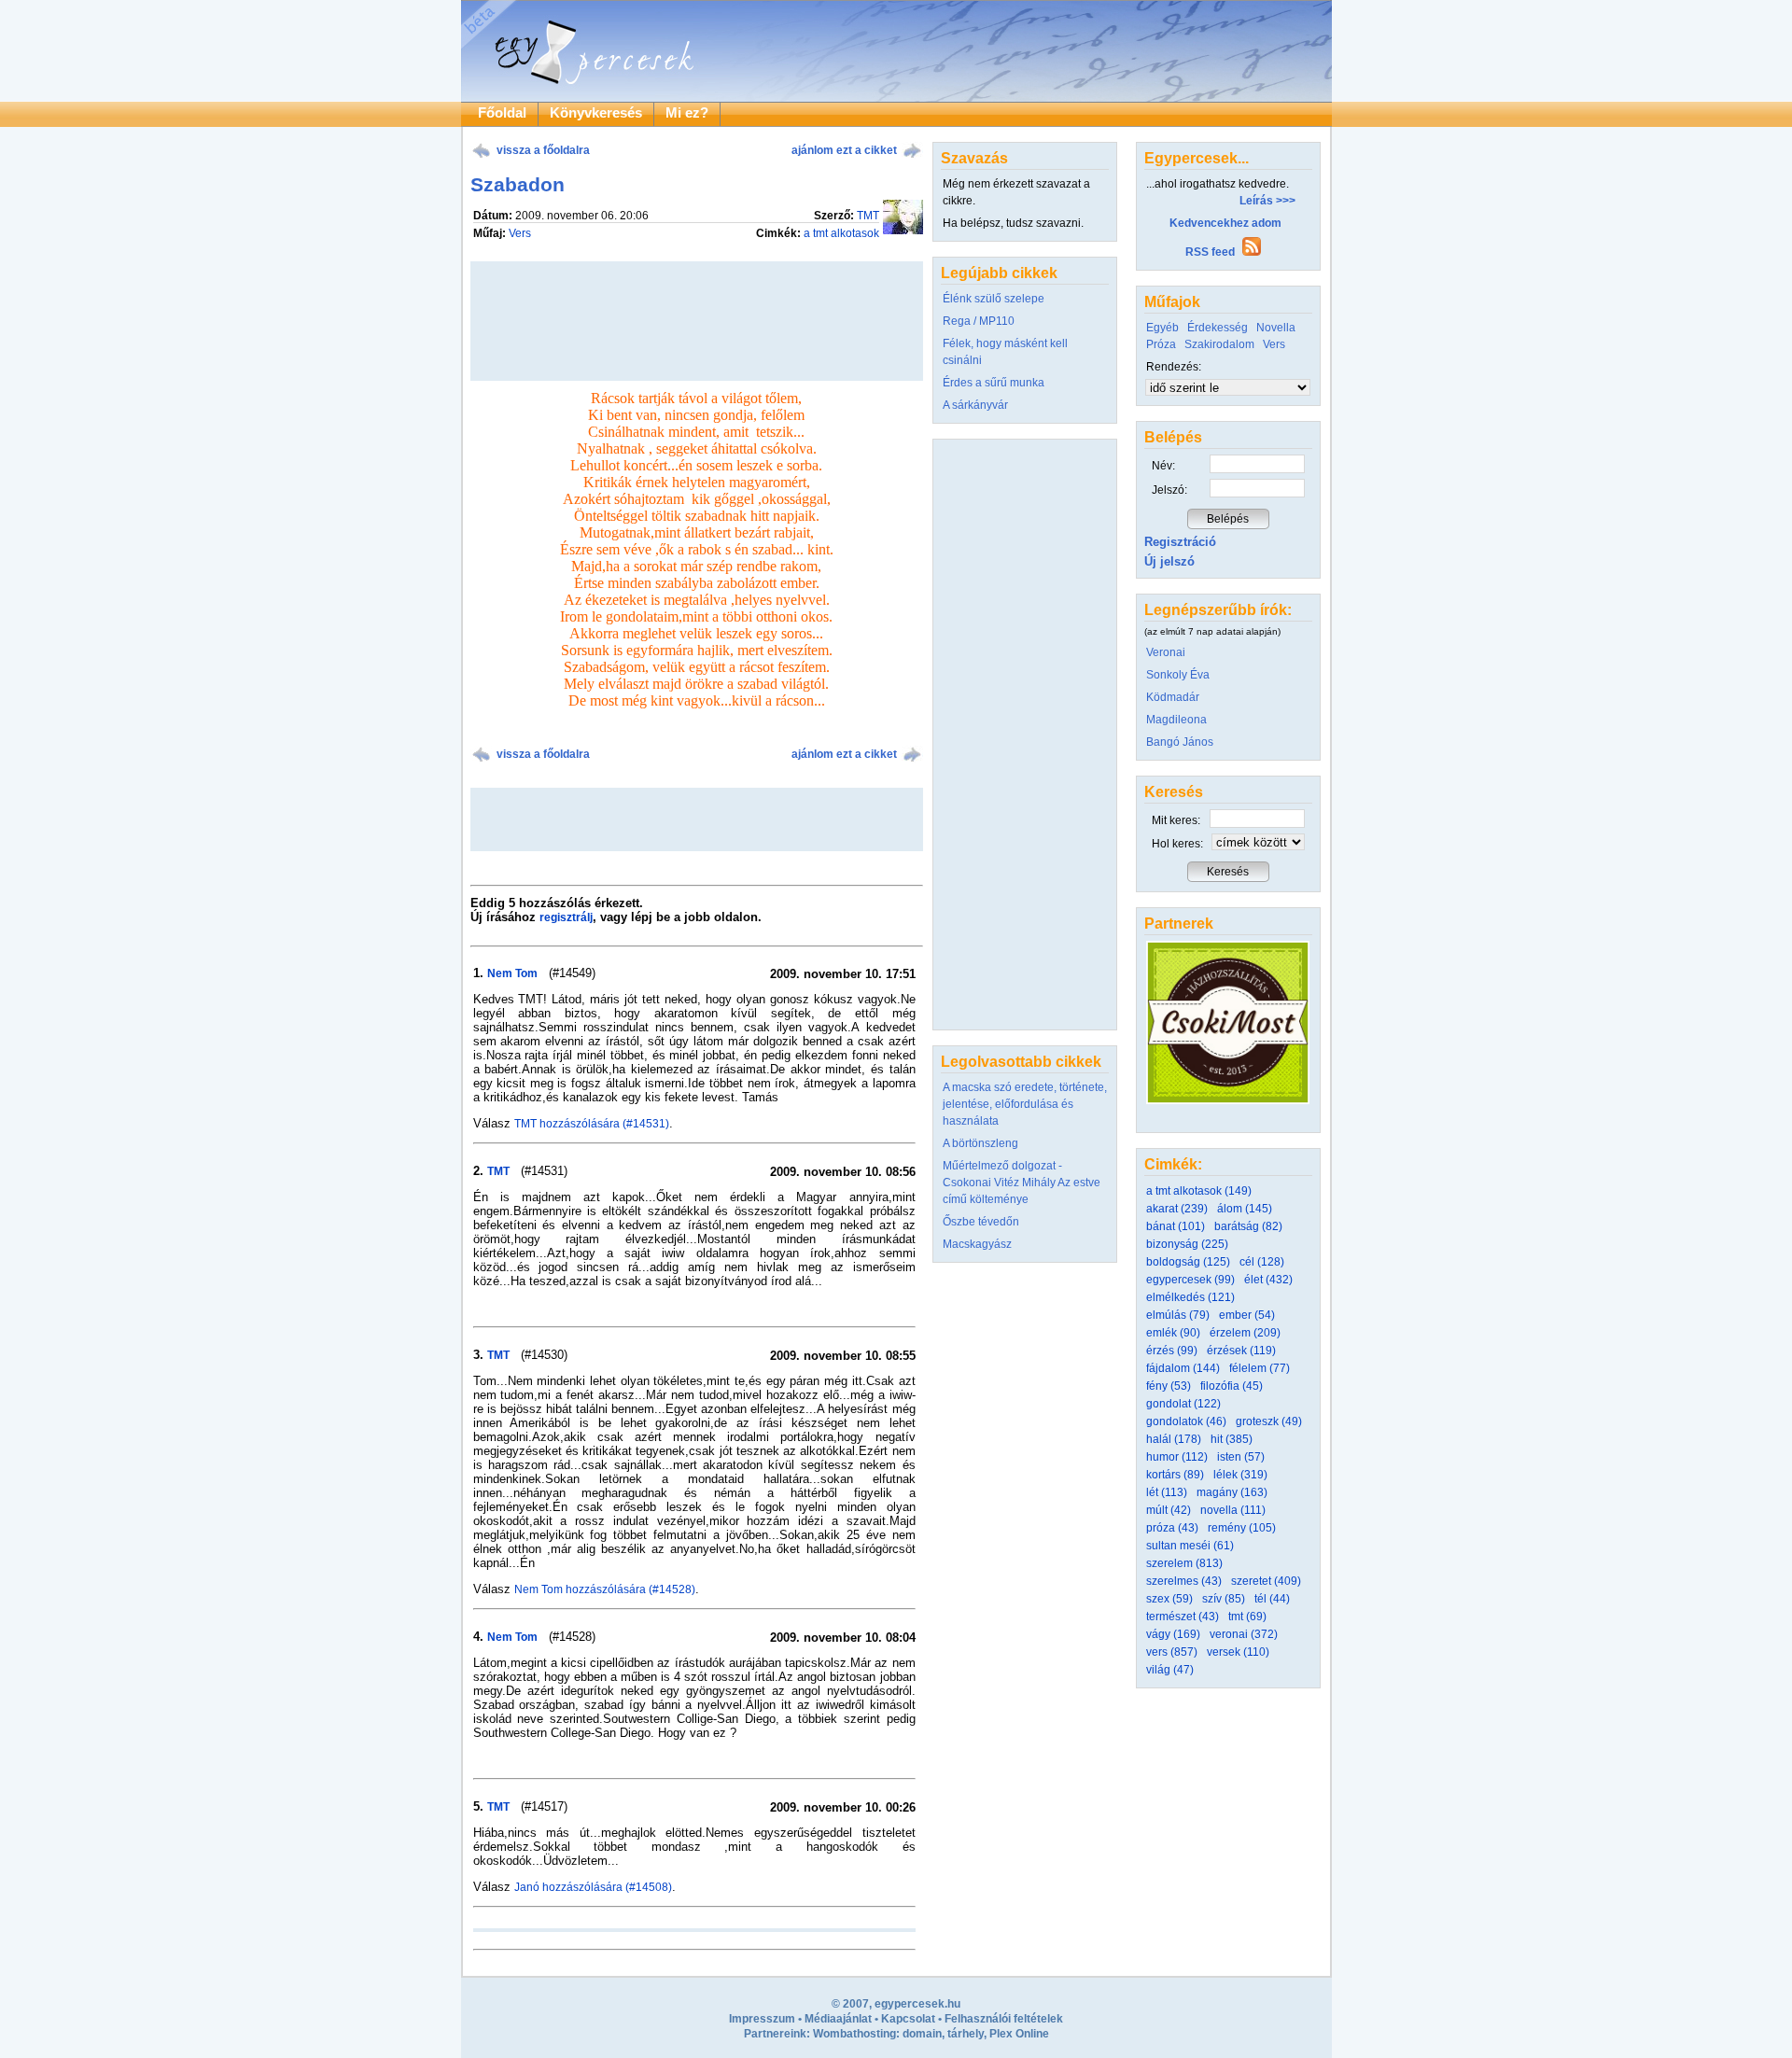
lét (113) (1167, 1492)
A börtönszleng (980, 1143)
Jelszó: (1169, 490)
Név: (1163, 466)
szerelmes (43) (1184, 1581)
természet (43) (1183, 1617)
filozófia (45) (1232, 1386)
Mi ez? (687, 113)
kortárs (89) (1175, 1475)
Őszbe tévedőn (981, 1222)
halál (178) (1174, 1439)
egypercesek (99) (1190, 1280)
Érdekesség (1218, 328)
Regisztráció (1180, 542)
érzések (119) (1241, 1351)
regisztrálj (566, 917)
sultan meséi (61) (1190, 1546)
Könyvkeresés (596, 113)
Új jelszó (1169, 561)
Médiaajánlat (838, 2019)
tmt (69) (1247, 1617)
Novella (1276, 328)
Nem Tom (512, 973)
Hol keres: (1177, 844)
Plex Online (1019, 2034)
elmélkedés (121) (1190, 1297)
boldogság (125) (1188, 1262)
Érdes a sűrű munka (994, 383)
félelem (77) (1260, 1368)
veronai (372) (1244, 1634)
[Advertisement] (696, 819)
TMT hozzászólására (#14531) (592, 1124)
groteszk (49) (1269, 1421)
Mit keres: (1176, 820)
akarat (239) (1177, 1209)
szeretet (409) (1266, 1581)
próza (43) (1172, 1528)
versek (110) (1238, 1652)
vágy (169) (1173, 1634)
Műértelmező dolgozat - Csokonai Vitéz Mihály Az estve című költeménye (1022, 1183)
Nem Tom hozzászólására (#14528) (605, 1589)
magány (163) (1232, 1492)
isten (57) (1241, 1457)
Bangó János (1180, 742)
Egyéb (1162, 328)
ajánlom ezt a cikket (844, 150)
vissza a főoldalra (543, 150)
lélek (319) (1240, 1475)
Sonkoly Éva (1178, 675)
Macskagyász (977, 1244)
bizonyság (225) (1187, 1244)
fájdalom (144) (1183, 1368)
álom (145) (1245, 1209)
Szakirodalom (1219, 344)
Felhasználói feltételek (1004, 2019)
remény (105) (1242, 1528)
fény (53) (1169, 1386)
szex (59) (1169, 1599)
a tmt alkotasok (841, 233)
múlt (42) (1169, 1510)
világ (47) (1170, 1670)
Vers (520, 233)
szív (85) (1224, 1599)
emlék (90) (1173, 1333)
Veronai (1166, 652)
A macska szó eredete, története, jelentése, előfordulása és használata (1025, 1104)
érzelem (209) (1245, 1333)
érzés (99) (1172, 1351)
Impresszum (762, 2019)
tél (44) (1272, 1599)
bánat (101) (1176, 1226)
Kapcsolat (908, 2019)
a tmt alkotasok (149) (1199, 1191)
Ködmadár (1173, 697)
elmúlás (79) (1178, 1315)
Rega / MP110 (979, 321)
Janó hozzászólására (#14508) (593, 1887)
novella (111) (1233, 1510)
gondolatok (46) (1186, 1421)
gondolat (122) (1183, 1404)
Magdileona (1176, 720)
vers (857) (1172, 1652)
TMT (868, 216)
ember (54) (1247, 1315)
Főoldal (502, 113)
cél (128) (1262, 1262)
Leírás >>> (1267, 201)
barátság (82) (1248, 1226)
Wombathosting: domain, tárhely (898, 2034)
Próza (1161, 344)
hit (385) (1232, 1439)
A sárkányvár (975, 405)
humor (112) (1177, 1457)
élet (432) (1268, 1280)
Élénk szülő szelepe (994, 299)
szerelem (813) (1184, 1563)
